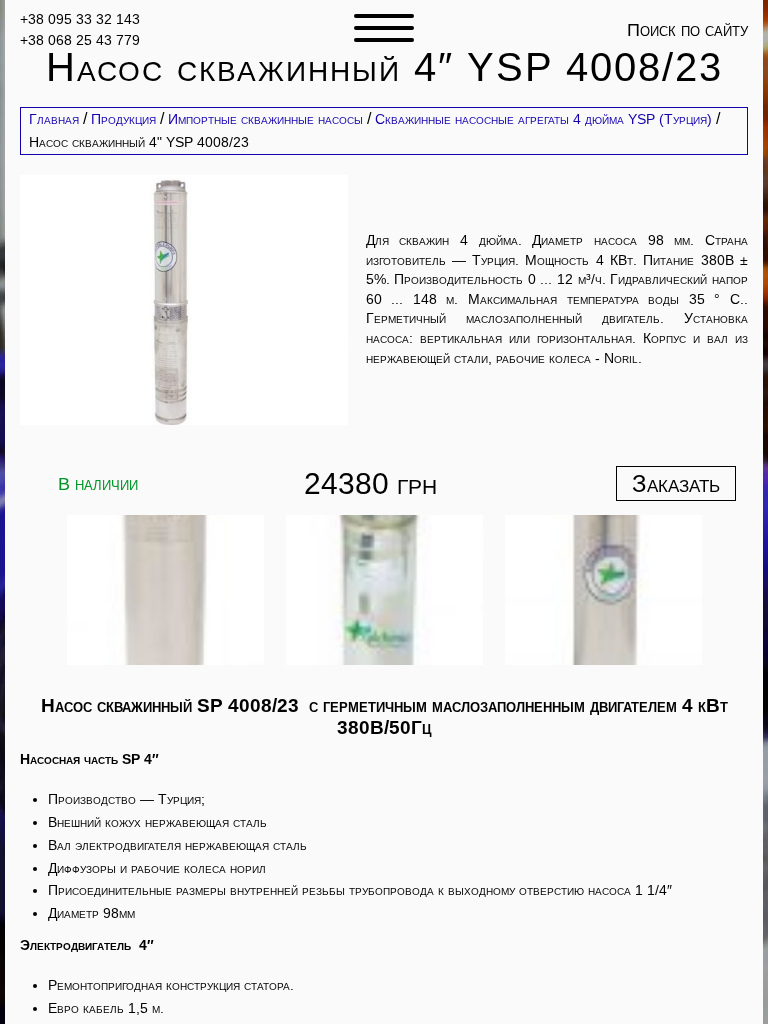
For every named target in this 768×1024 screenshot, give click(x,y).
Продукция (123, 119)
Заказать (676, 483)
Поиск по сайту (687, 30)
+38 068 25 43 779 (80, 39)
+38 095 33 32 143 (80, 19)
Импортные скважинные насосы (265, 119)
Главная (54, 119)
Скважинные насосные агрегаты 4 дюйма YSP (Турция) (543, 119)
